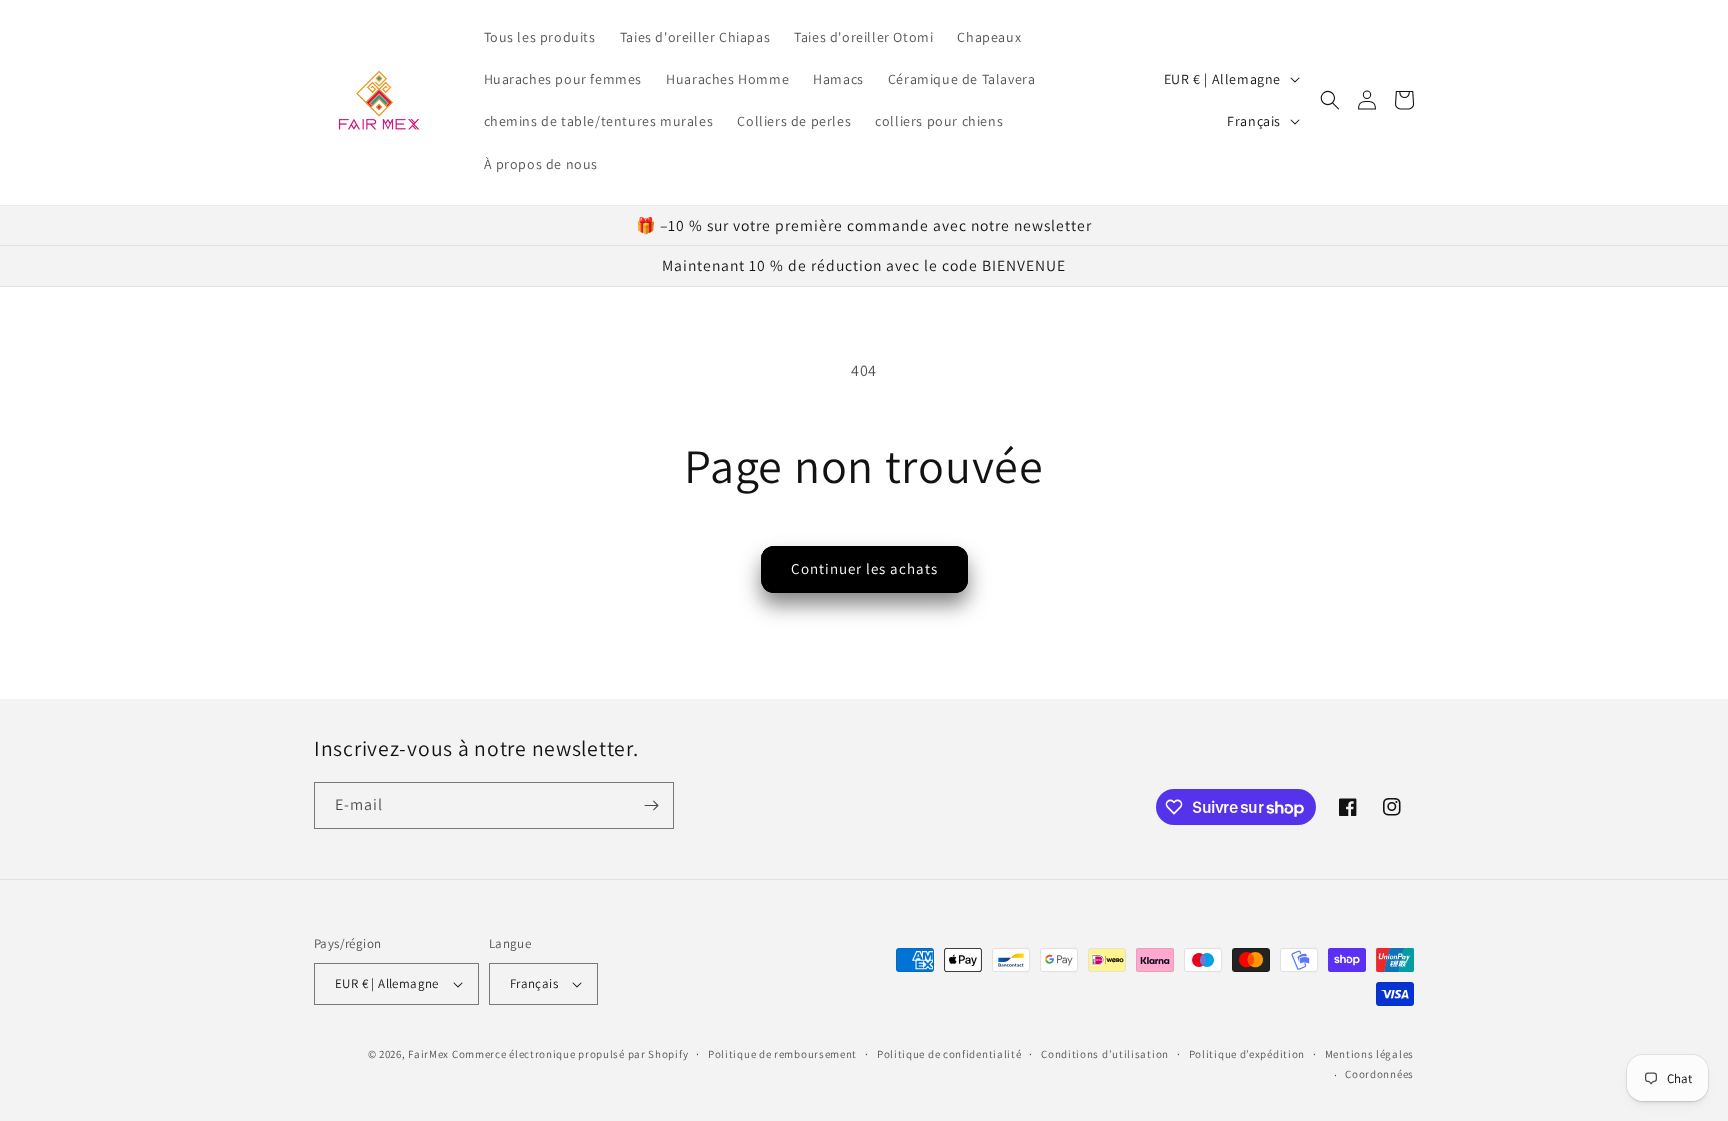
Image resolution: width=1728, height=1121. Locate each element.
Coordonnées (1379, 1074)
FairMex (428, 1054)
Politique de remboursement (782, 1054)
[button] (1330, 100)
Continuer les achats (864, 568)
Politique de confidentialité (949, 1054)
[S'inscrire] (651, 805)
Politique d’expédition (1247, 1054)
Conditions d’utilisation (1105, 1054)
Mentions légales (1369, 1054)
